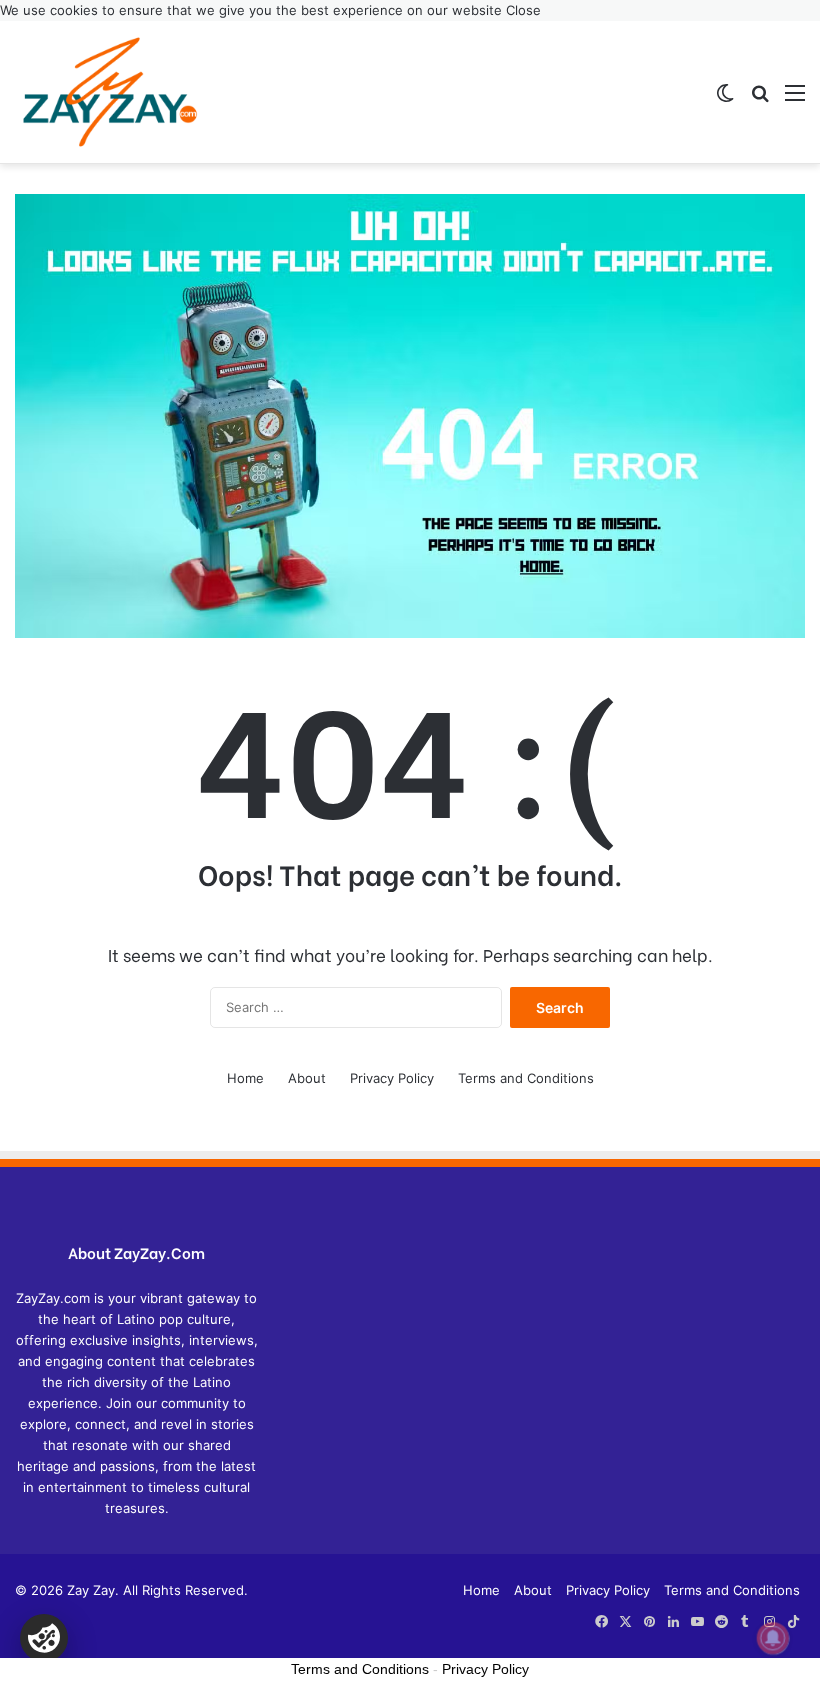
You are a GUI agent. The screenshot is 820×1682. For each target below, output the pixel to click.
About (307, 1078)
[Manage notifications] (773, 1638)
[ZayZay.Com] (110, 92)
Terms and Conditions (526, 1078)
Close (523, 10)
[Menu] (795, 99)
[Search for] (760, 99)
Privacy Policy (392, 1078)
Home (245, 1078)
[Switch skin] (725, 99)
